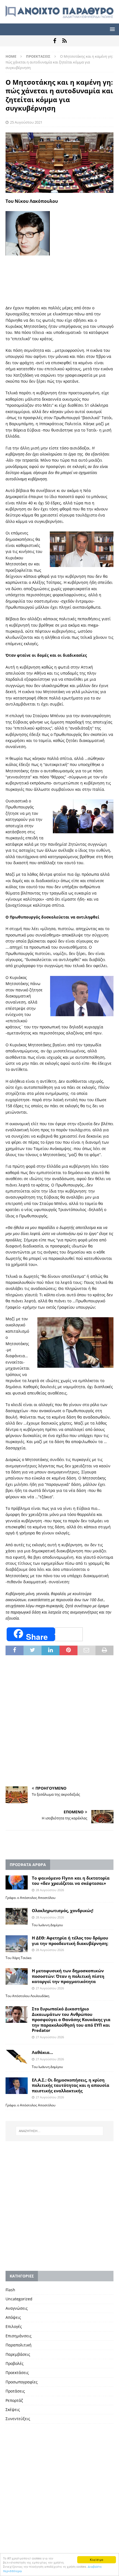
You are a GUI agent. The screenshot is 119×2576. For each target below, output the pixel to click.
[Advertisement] (59, 306)
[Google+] (64, 41)
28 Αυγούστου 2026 (50, 1890)
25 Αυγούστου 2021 (26, 122)
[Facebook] (55, 41)
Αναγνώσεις (17, 2308)
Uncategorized (19, 2299)
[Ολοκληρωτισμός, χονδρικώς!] (17, 1916)
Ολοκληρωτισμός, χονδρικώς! (63, 1910)
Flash (10, 2290)
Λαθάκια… (42, 2052)
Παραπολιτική (19, 2345)
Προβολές (15, 2363)
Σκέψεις (13, 2409)
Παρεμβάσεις (18, 2354)
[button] (111, 29)
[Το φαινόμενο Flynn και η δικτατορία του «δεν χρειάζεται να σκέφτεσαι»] (17, 1883)
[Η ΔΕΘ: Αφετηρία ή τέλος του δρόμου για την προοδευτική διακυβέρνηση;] (17, 1944)
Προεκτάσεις (17, 2373)
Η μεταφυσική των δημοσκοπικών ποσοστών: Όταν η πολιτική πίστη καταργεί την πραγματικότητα (68, 1976)
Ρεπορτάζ (14, 2400)
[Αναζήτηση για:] (60, 2131)
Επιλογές (14, 2326)
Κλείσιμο (97, 2560)
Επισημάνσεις (19, 2336)
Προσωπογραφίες (22, 2382)
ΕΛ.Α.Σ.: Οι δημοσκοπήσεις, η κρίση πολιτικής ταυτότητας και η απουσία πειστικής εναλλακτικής (71, 2085)
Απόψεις (13, 2317)
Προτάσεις (15, 2391)
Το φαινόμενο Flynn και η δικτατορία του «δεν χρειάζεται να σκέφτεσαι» (71, 1881)
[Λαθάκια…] (17, 2057)
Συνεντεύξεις (18, 2419)
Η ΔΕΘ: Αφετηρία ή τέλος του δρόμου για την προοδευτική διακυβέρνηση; (70, 1941)
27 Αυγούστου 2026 (50, 1988)
